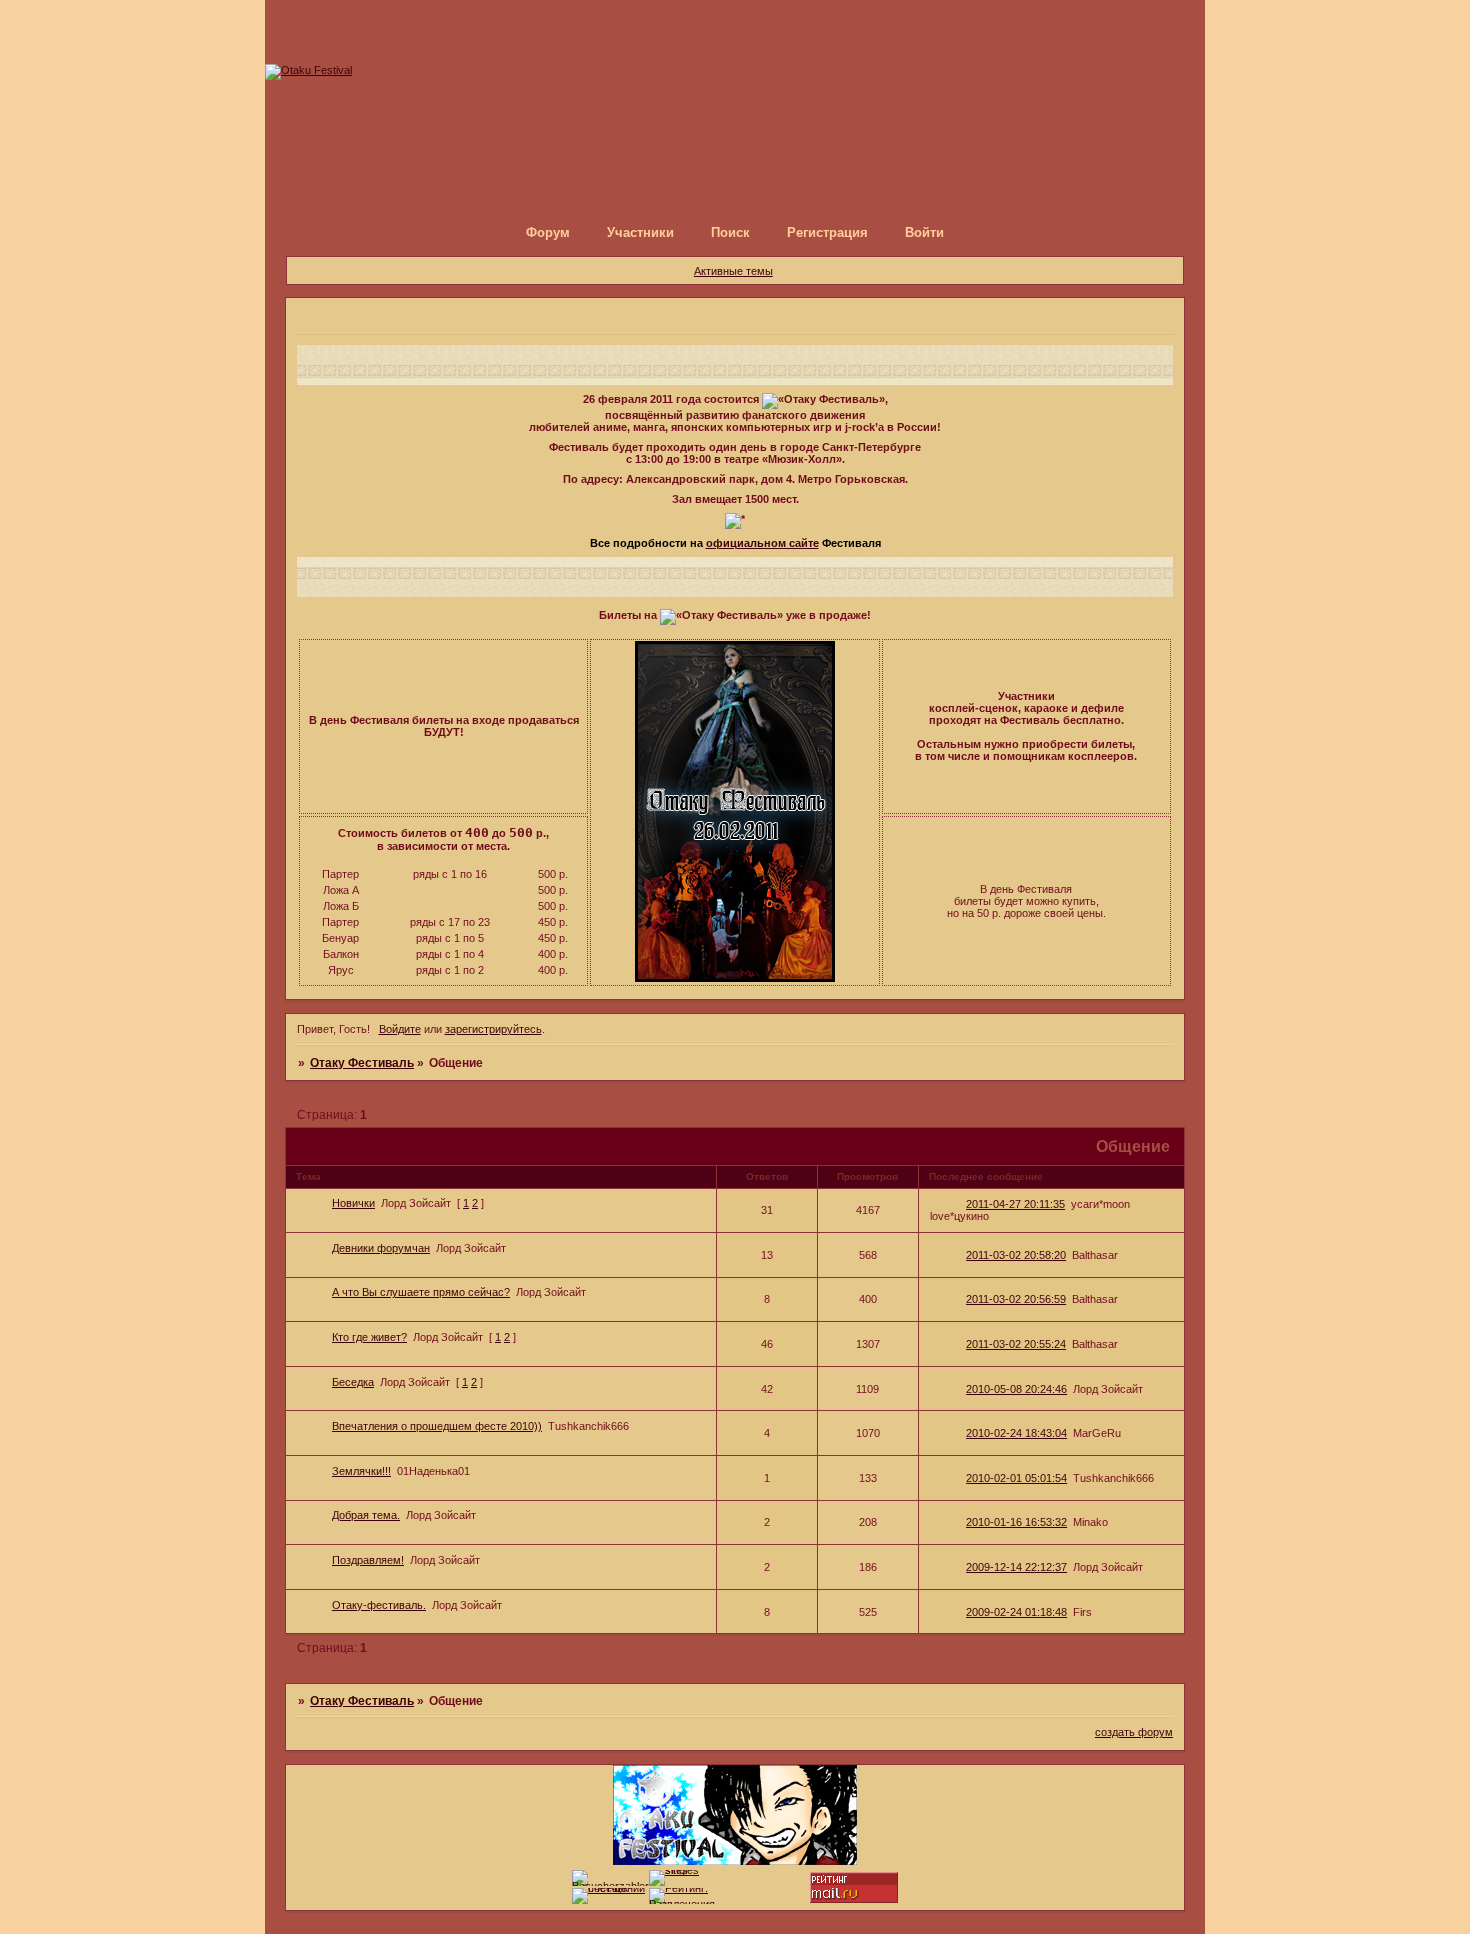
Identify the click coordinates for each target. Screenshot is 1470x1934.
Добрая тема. (366, 1515)
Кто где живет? (369, 1337)
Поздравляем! (368, 1560)
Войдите (400, 1029)
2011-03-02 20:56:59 (1016, 1299)
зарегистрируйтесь (493, 1029)
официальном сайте (762, 543)
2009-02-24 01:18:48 (1016, 1612)
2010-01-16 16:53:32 (1016, 1522)
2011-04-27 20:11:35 (1015, 1204)
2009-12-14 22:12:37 (1016, 1567)
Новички (353, 1203)
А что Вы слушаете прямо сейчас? (421, 1292)
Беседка (353, 1382)
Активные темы (733, 271)
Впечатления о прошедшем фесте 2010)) (437, 1426)
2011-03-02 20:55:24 (1016, 1344)
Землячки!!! (361, 1471)
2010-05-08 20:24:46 (1016, 1389)
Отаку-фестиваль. (379, 1605)
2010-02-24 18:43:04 (1016, 1433)
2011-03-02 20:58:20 (1016, 1255)
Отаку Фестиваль (362, 1063)
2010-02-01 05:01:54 (1016, 1478)
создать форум (1134, 1732)
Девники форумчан (381, 1248)
